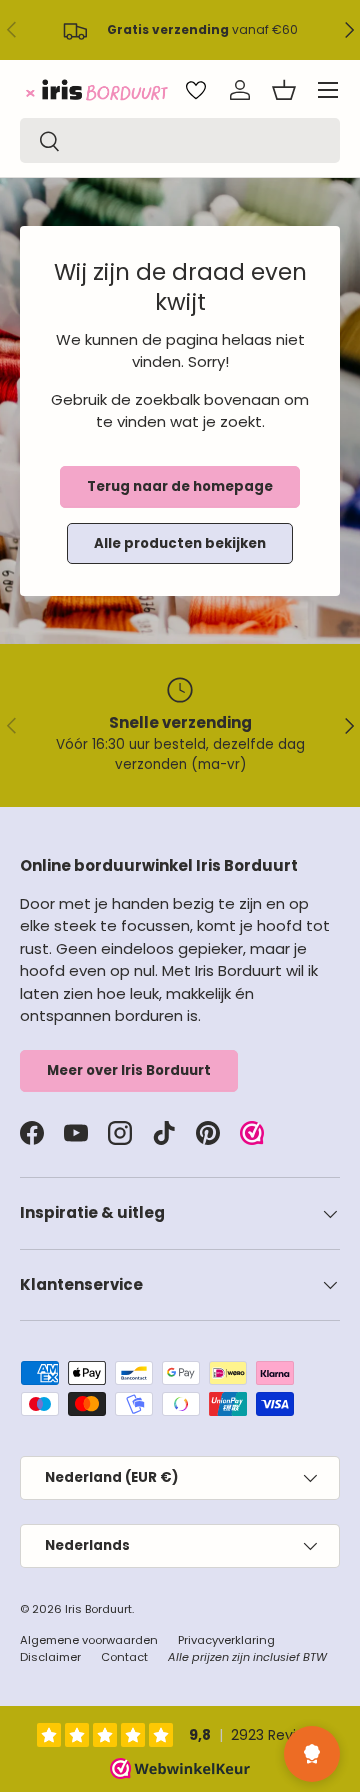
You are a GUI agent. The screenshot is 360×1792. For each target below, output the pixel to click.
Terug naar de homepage (180, 486)
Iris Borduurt (98, 1609)
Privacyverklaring (226, 1640)
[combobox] (180, 140)
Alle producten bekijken (180, 543)
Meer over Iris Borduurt (129, 1070)
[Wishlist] (196, 90)
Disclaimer (50, 1657)
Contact (124, 1657)
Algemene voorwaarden (89, 1640)
